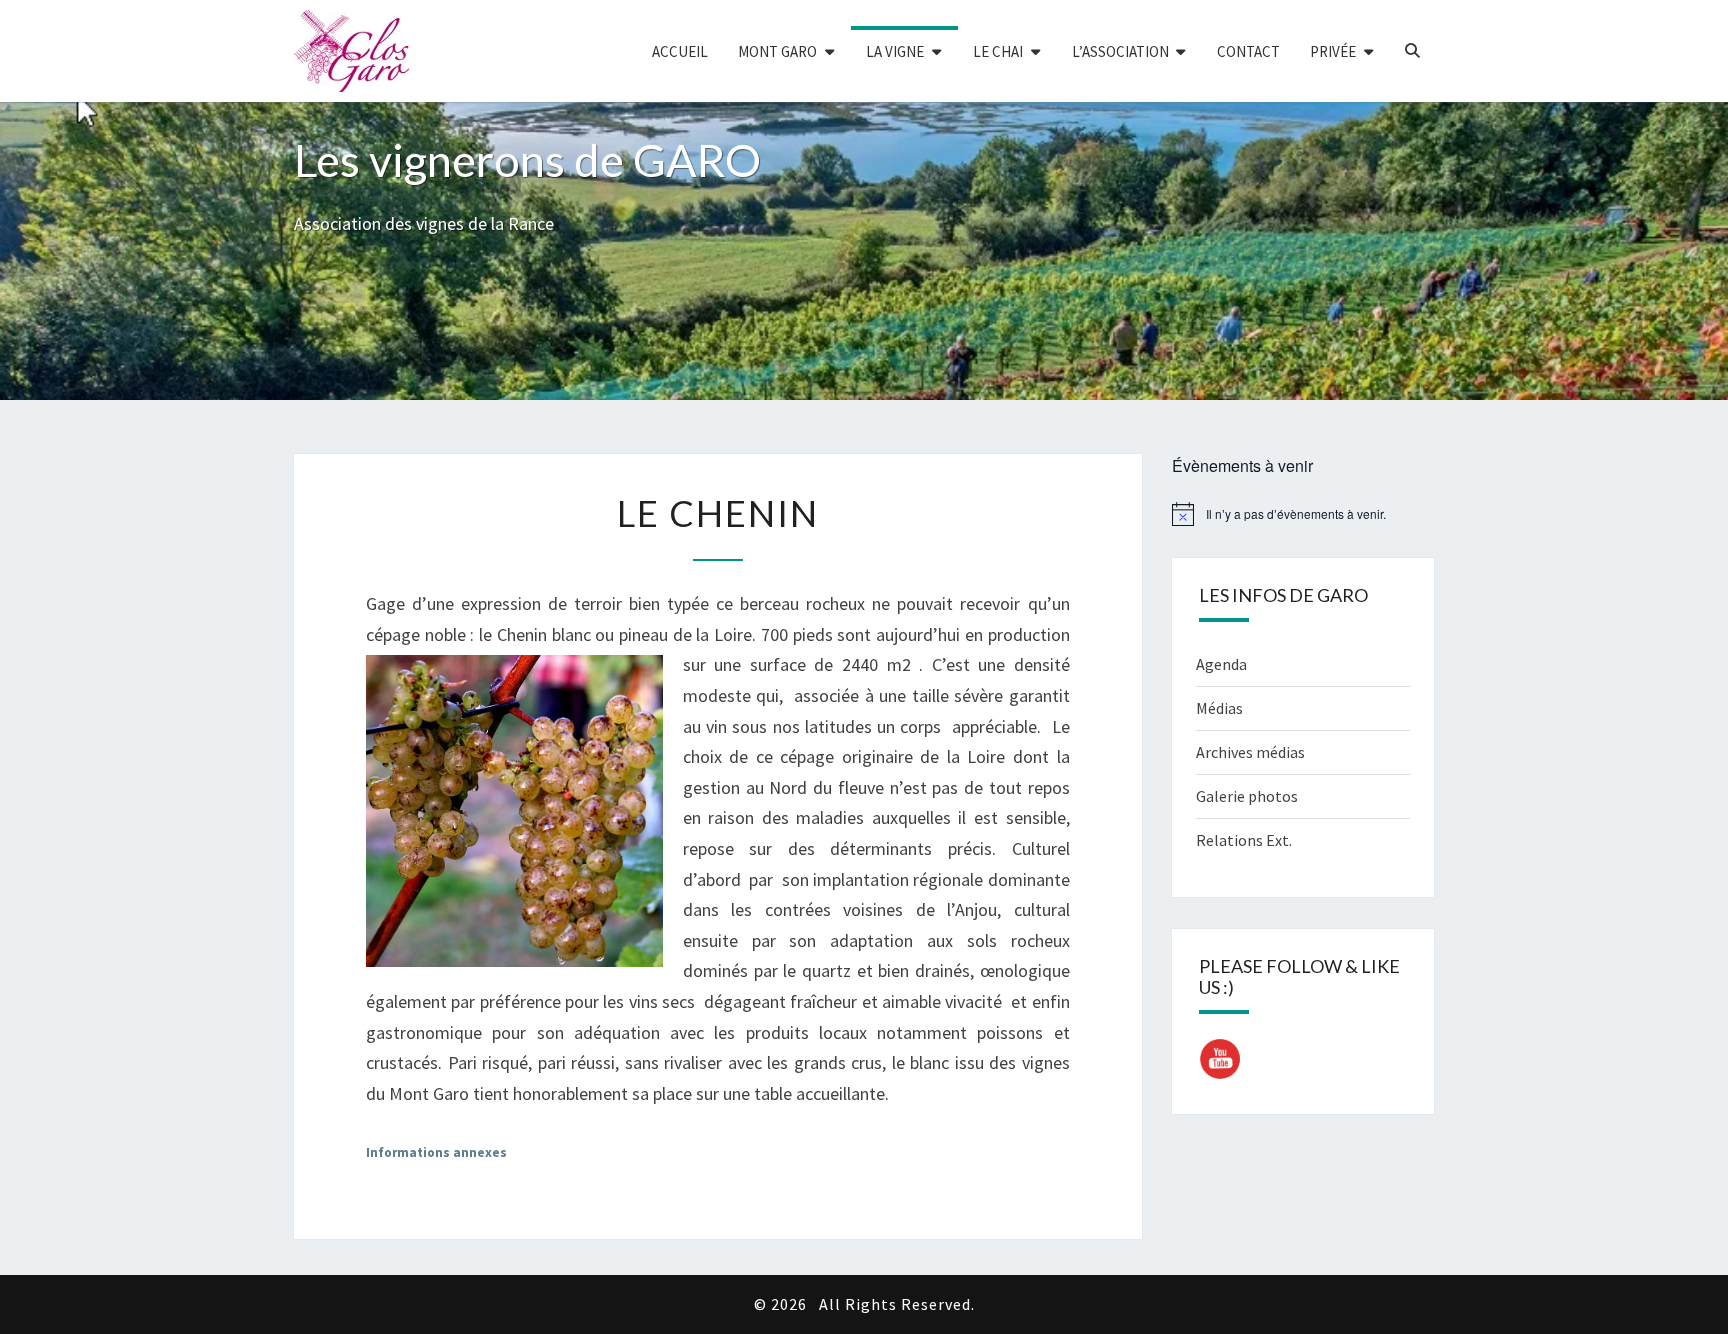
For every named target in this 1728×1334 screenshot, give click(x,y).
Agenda (1221, 664)
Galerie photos (1247, 796)
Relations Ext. (1244, 840)
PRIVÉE (1333, 51)
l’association (1120, 51)
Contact (1248, 51)
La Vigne (895, 51)
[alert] (1303, 514)
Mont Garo (777, 51)
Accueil (680, 51)
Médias (1219, 708)
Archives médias (1250, 752)
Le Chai (998, 51)
